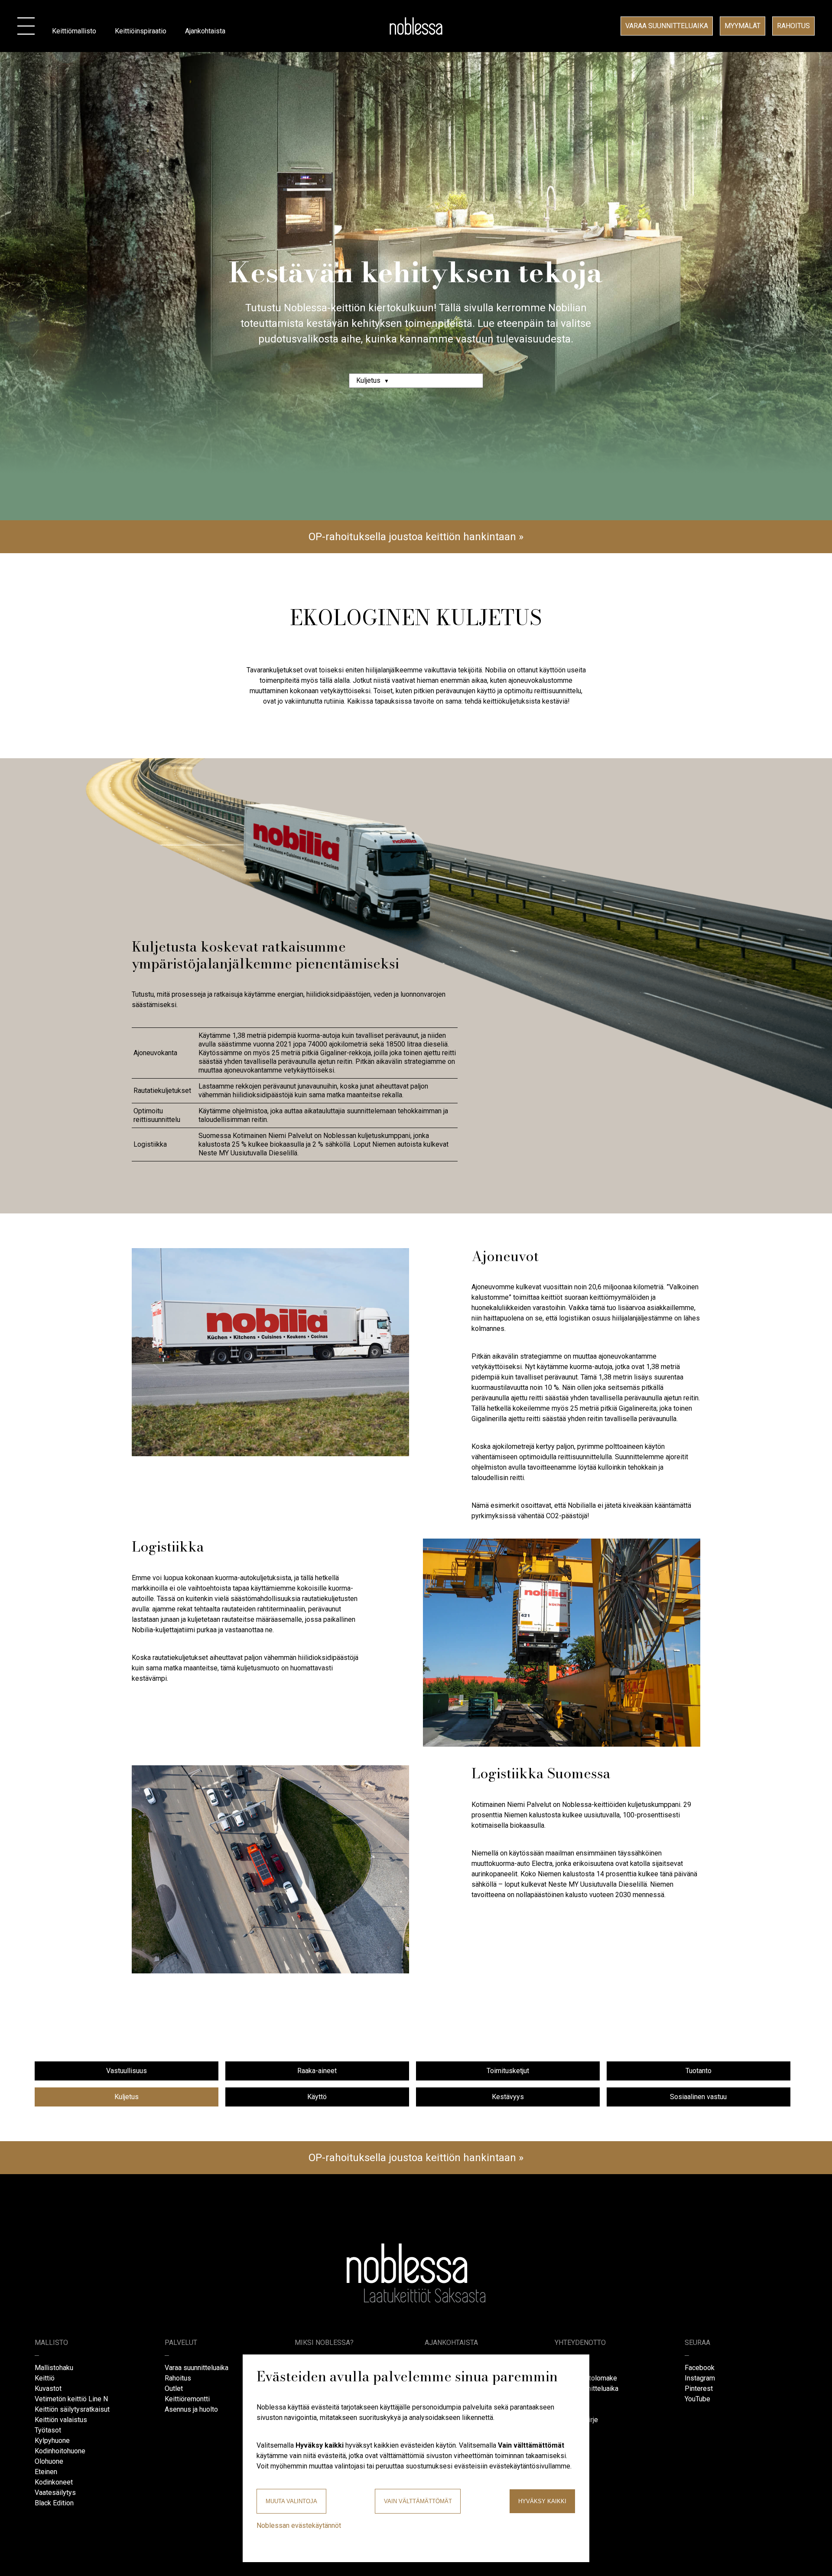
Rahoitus (793, 26)
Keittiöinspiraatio (141, 31)
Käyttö (317, 2097)
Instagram (700, 2378)
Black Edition (54, 2503)
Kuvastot (48, 2389)
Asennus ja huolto (191, 2409)
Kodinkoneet (54, 2482)
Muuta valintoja (291, 2501)
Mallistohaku (54, 2368)
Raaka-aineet (317, 2071)
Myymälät (743, 26)
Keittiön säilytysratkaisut (72, 2409)
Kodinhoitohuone (60, 2451)
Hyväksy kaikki (542, 2501)
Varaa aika (667, 26)
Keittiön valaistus (61, 2420)
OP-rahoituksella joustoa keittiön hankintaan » (416, 537)
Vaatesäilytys (55, 2493)
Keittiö (45, 2378)
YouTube (697, 2399)
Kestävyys (508, 2097)
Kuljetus (127, 2097)
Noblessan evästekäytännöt (299, 2525)
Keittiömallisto (74, 31)
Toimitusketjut (508, 2071)
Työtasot (48, 2430)
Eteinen (46, 2472)
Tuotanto (699, 2071)
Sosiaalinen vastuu (698, 2097)
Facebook (700, 2368)
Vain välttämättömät (418, 2501)
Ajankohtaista (205, 31)
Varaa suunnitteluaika (197, 2368)
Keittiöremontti (187, 2399)
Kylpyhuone (52, 2441)
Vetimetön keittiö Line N (71, 2399)
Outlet (174, 2389)
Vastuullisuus (127, 2071)
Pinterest (699, 2389)
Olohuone (49, 2461)
